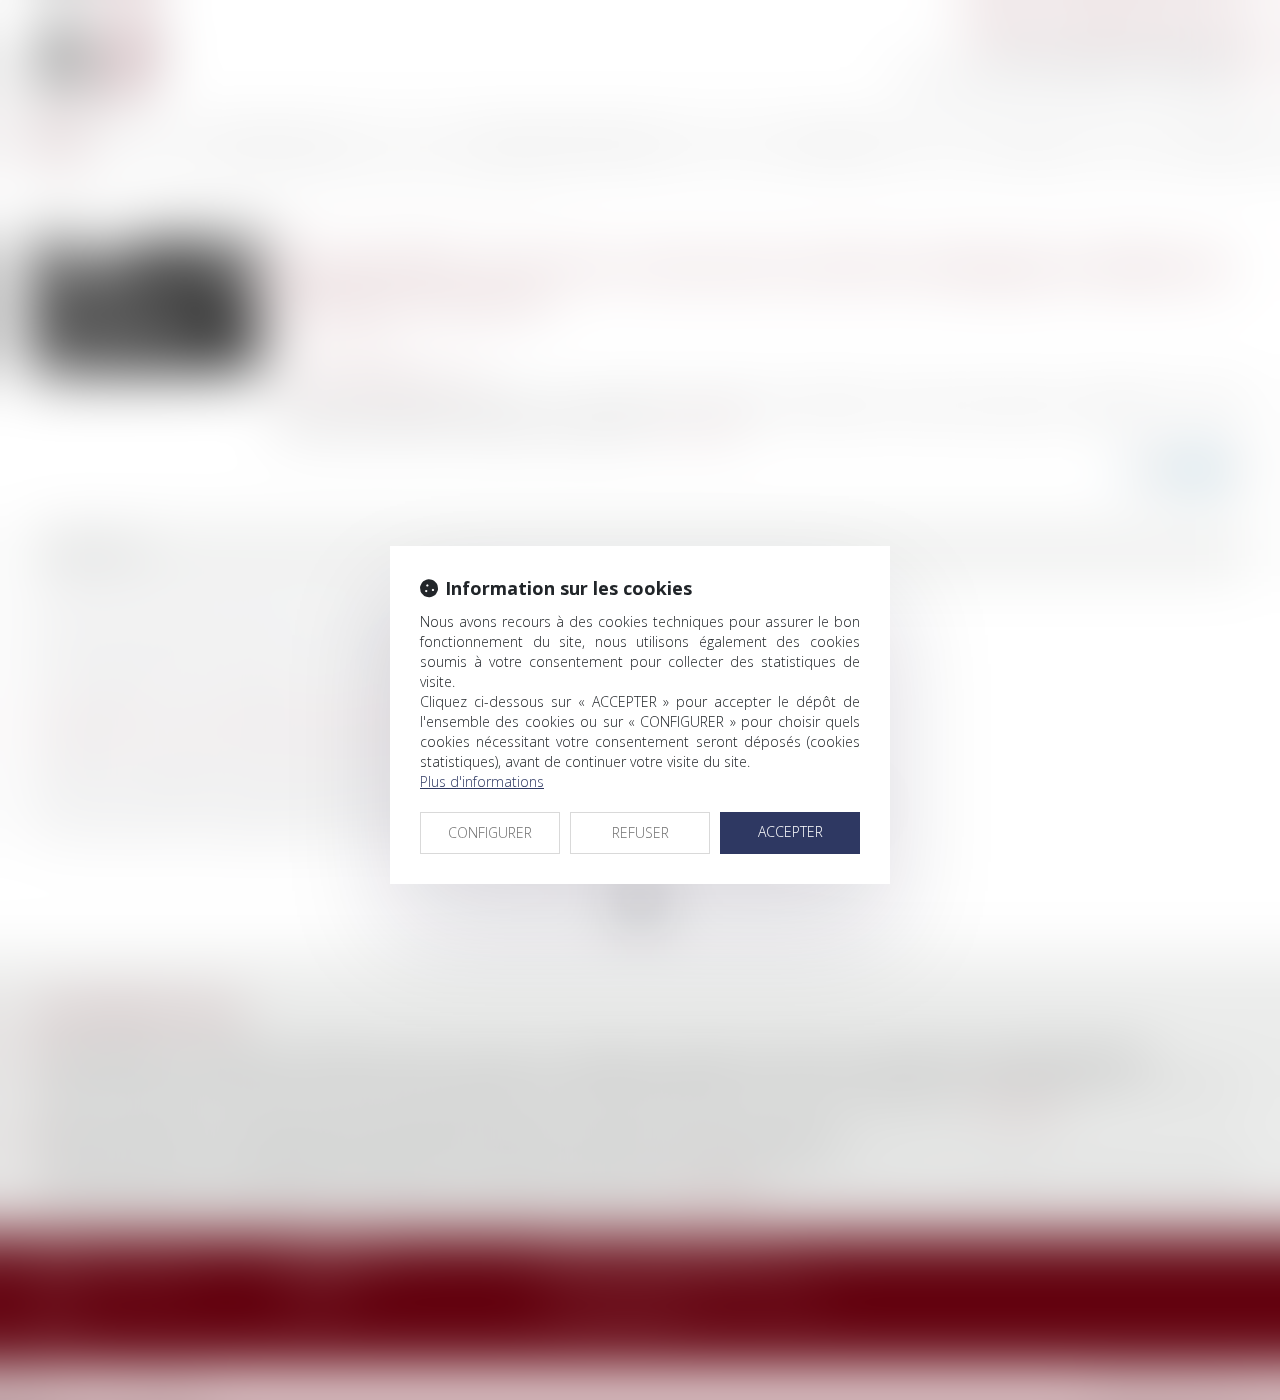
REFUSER (640, 832)
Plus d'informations (482, 781)
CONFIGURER (490, 832)
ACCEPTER (790, 831)
